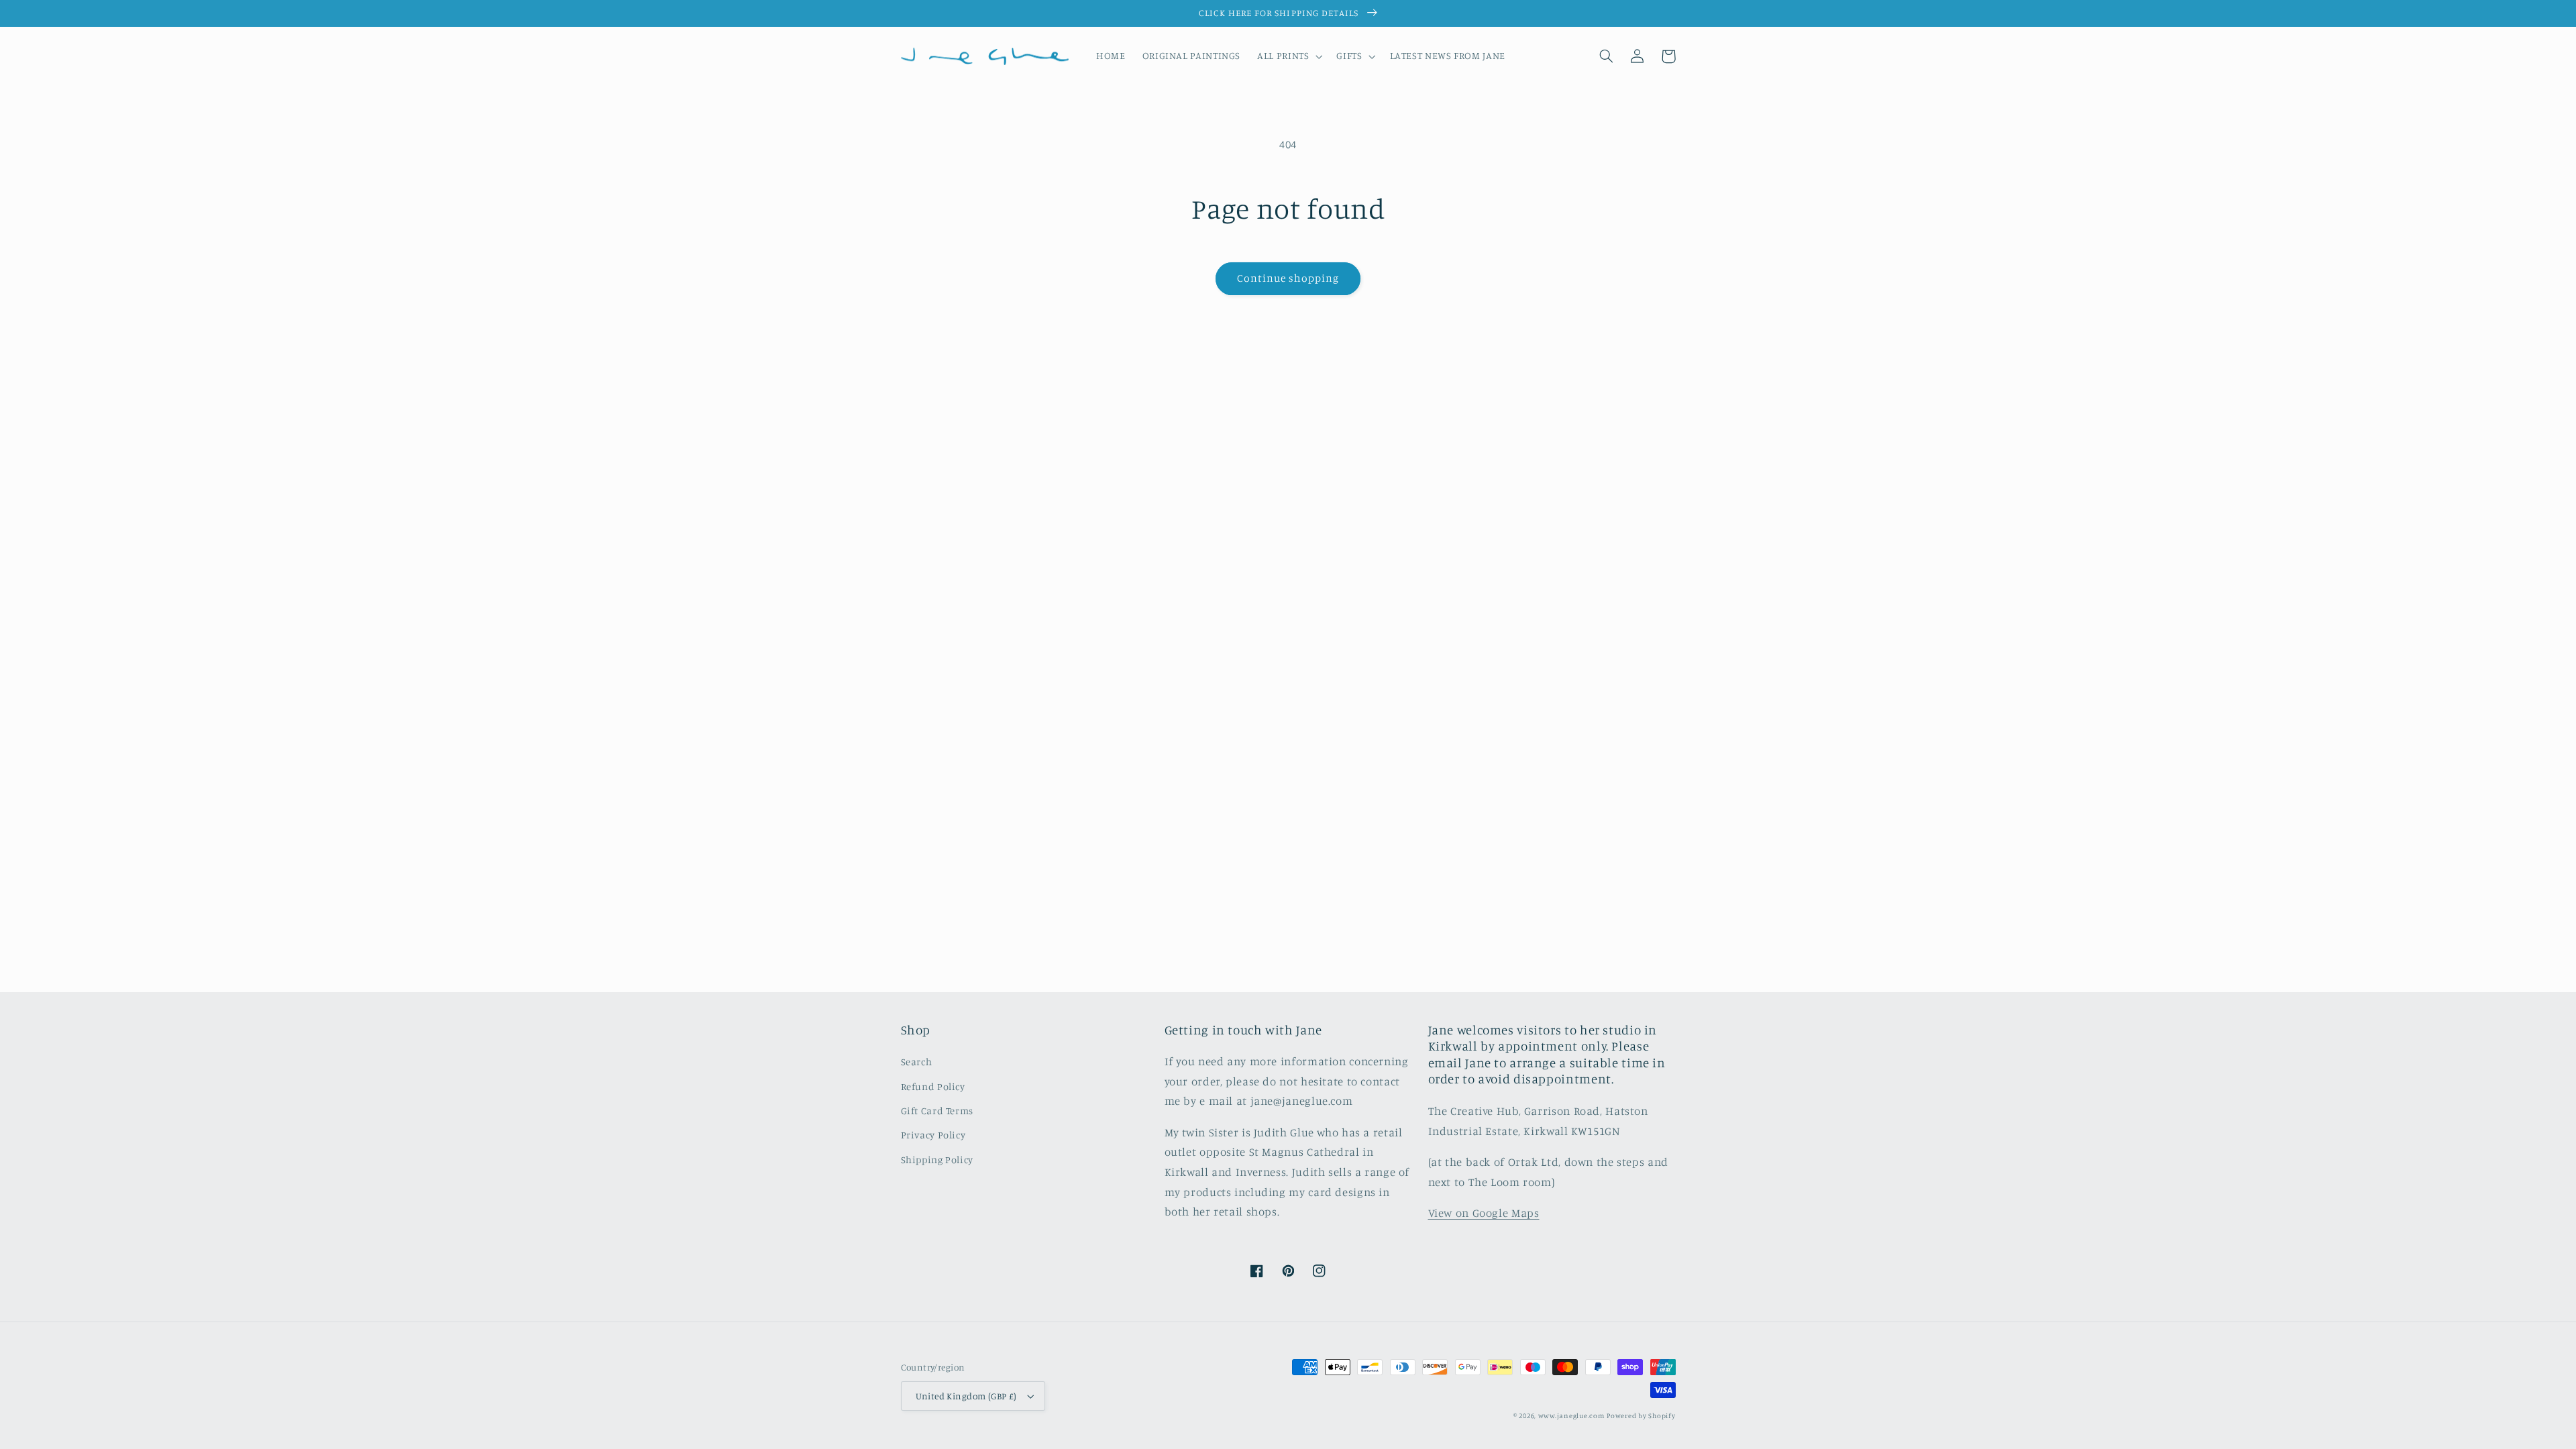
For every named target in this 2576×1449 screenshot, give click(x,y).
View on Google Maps (1484, 1213)
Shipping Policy (937, 1160)
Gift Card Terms (937, 1111)
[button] (1289, 56)
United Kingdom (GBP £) (966, 1396)
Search (917, 1062)
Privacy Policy (933, 1135)
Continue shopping (1288, 278)
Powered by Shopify (1641, 1415)
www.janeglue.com (1571, 1415)
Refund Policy (933, 1086)
